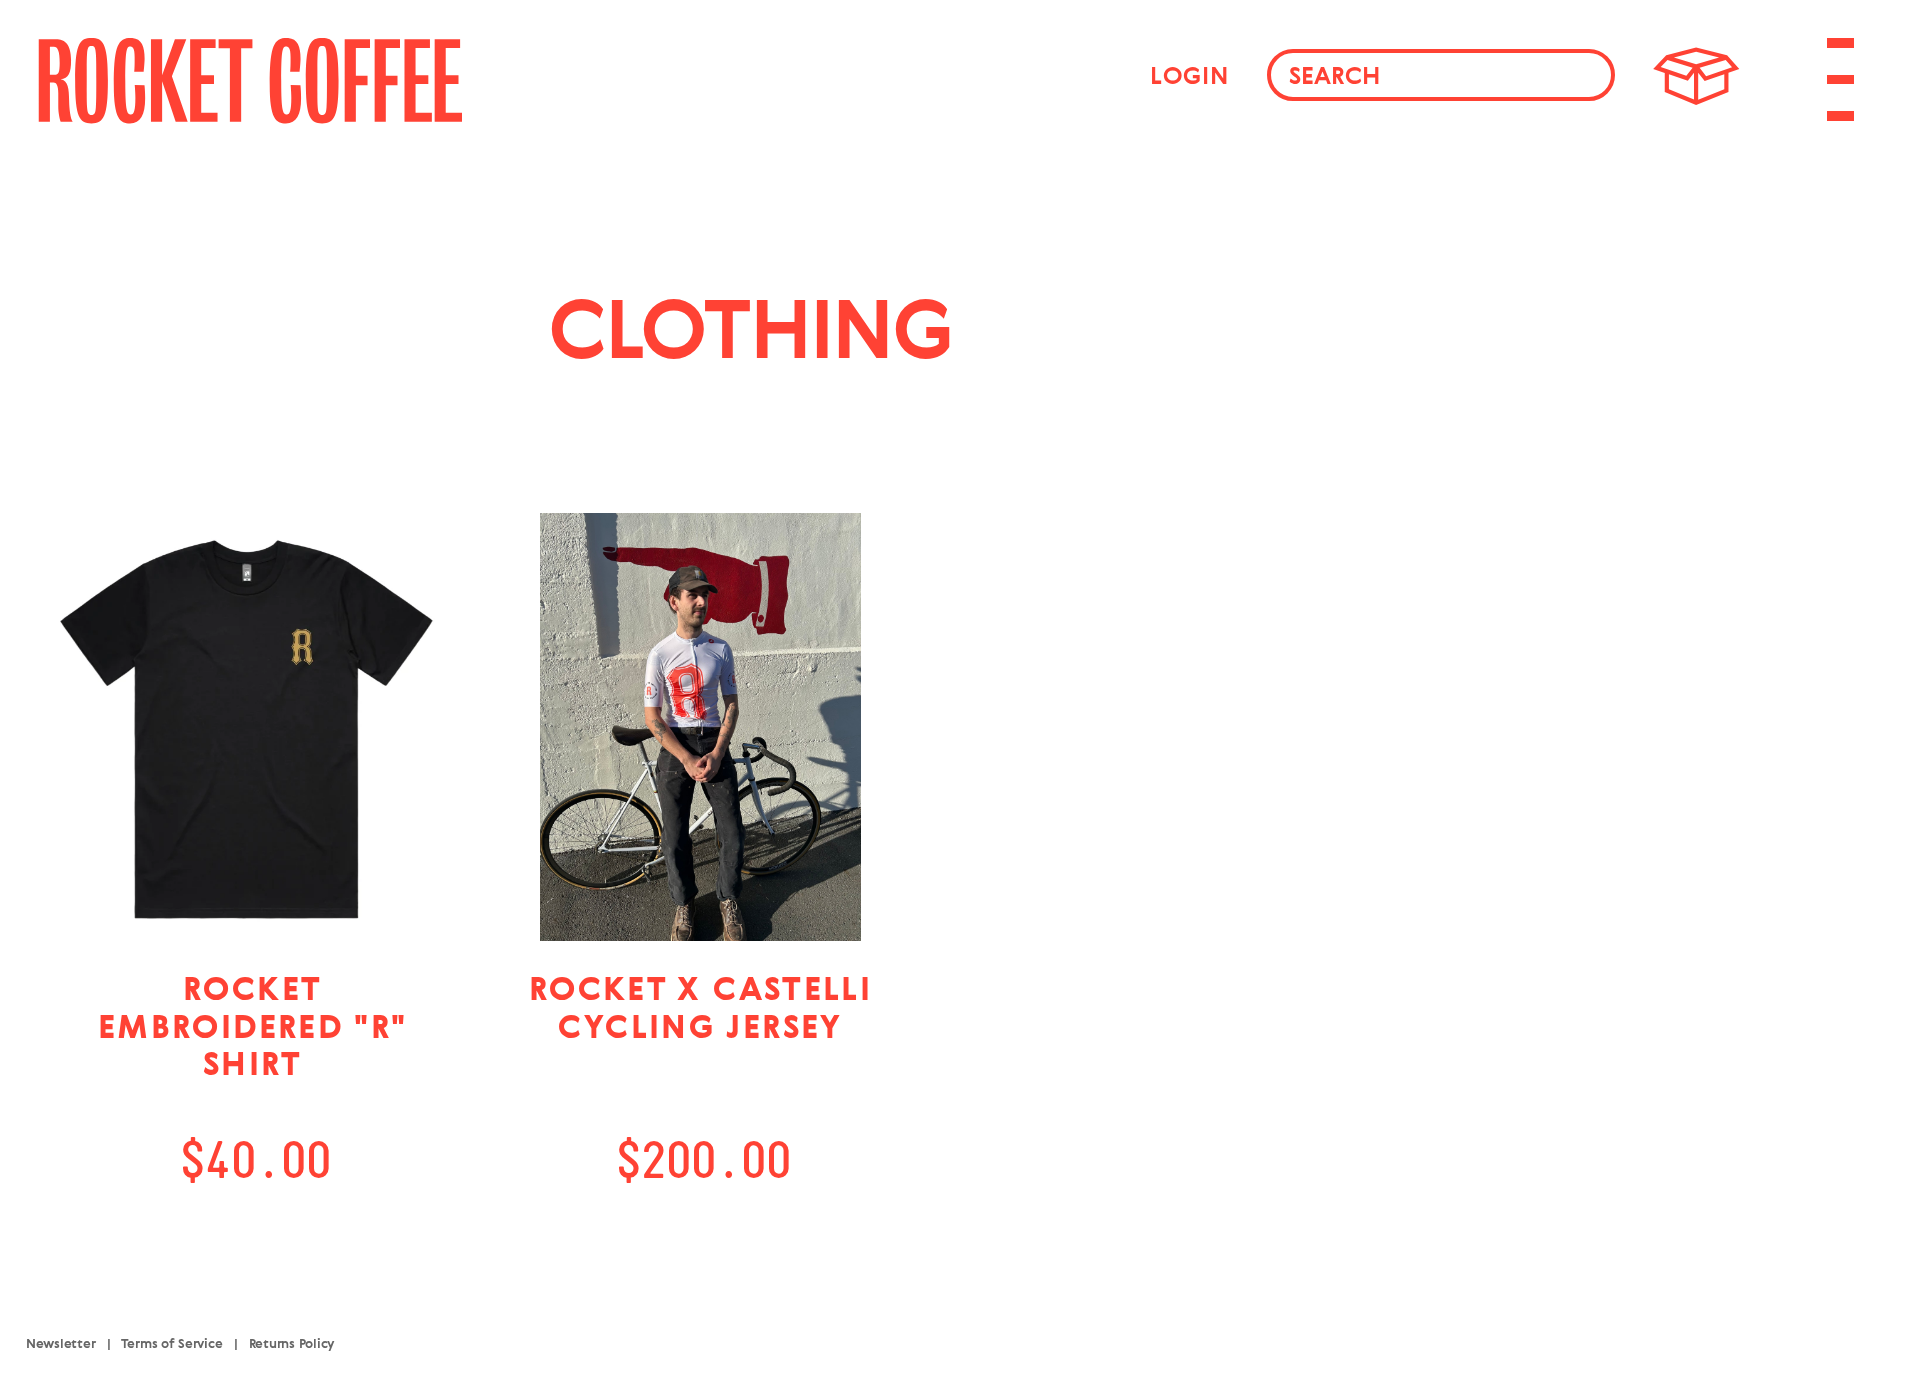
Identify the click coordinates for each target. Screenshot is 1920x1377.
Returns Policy (292, 1343)
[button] (1696, 74)
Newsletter (60, 1343)
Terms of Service (172, 1343)
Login (1189, 75)
